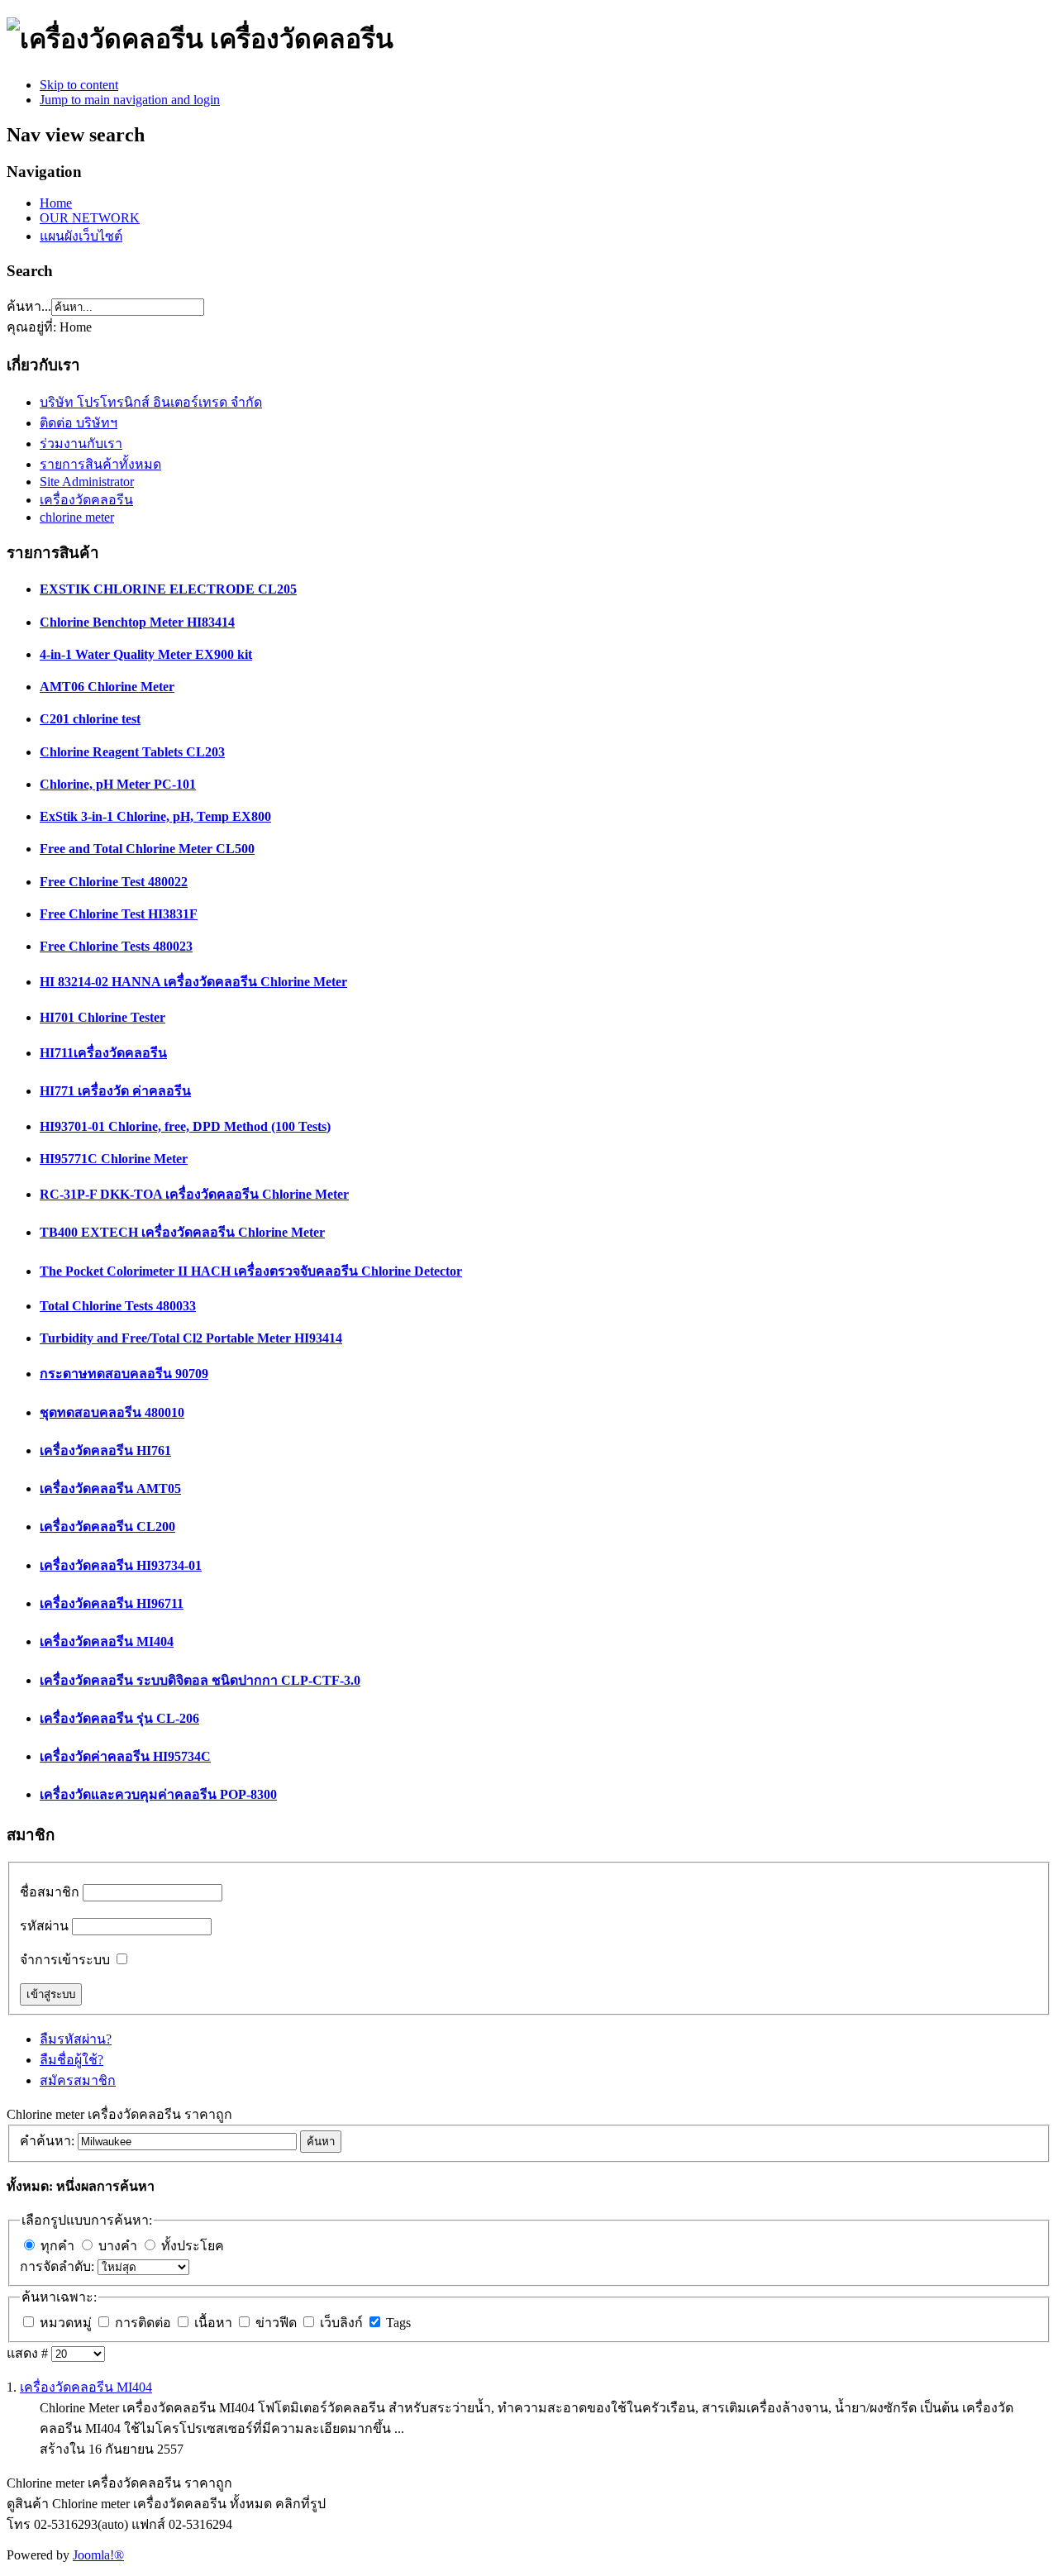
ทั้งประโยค (193, 2246)
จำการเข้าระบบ (65, 1960)
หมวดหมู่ (67, 2323)
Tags (398, 2323)
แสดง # (29, 2353)
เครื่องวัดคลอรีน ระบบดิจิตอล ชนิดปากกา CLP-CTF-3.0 (200, 1680)
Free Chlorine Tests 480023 (116, 946)
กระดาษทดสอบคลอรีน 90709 (124, 1374)
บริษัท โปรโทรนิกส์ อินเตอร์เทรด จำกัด (151, 402)
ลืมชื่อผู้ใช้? (71, 2060)
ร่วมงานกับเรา (81, 444)
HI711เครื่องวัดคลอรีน (103, 1053)
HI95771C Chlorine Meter (114, 1159)
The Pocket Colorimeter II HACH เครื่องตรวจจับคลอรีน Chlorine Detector (251, 1271)
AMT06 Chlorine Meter (107, 687)
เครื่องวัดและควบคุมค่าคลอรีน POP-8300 (158, 1794)
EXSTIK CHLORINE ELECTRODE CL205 (168, 589)
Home (56, 203)
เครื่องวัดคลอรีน (86, 500)
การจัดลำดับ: (59, 2266)
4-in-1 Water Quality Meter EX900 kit (146, 654)
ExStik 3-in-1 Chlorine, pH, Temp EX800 (155, 816)
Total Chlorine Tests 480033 (118, 1306)
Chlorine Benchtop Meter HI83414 (137, 622)
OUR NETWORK (90, 218)
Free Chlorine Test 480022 (114, 882)
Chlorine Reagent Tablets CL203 (132, 752)
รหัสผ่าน (44, 1926)
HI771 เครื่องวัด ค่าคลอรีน (115, 1091)
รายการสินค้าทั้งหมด (100, 464)
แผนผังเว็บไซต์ (81, 236)
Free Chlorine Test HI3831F (119, 914)
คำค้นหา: (49, 2141)
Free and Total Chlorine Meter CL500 (147, 849)
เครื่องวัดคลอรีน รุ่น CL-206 (119, 1718)
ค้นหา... (29, 306)
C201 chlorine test (90, 719)
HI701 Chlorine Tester (102, 1017)
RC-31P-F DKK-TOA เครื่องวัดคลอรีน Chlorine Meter (194, 1194)
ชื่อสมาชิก (50, 1892)
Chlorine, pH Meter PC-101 (118, 784)
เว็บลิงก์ (343, 2323)
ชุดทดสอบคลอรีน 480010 (112, 1412)
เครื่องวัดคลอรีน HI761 (105, 1450)
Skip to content (79, 85)
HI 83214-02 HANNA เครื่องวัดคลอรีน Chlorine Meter (193, 982)
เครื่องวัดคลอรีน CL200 (107, 1527)
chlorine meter (77, 517)
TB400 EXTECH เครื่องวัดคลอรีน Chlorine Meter (182, 1232)
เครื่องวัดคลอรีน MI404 (107, 1641)
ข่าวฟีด (278, 2323)
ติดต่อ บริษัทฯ (79, 423)
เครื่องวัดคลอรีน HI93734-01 (121, 1565)
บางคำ (118, 2246)
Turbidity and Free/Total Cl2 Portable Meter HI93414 (191, 1338)
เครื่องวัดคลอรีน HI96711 (112, 1603)
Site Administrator (87, 482)
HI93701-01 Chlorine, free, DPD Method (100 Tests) (185, 1126)
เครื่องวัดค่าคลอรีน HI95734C (125, 1756)
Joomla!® (98, 2555)
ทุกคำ (57, 2246)
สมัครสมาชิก (78, 2080)
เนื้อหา (215, 2323)
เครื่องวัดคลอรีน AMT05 (110, 1488)
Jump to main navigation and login (130, 100)
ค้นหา (321, 2142)
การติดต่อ (145, 2323)
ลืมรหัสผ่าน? (76, 2039)
